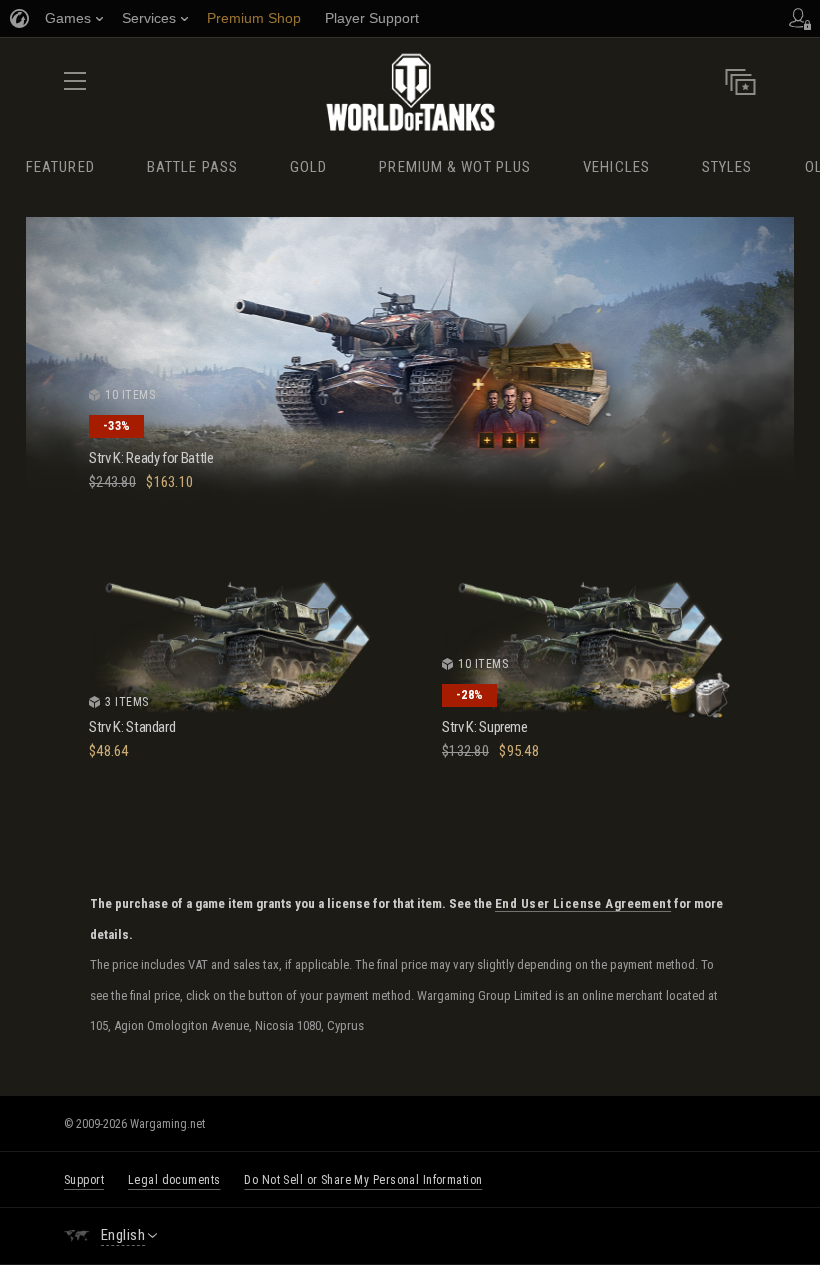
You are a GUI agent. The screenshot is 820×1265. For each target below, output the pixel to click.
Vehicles (616, 167)
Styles (727, 167)
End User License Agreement (583, 904)
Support (84, 1180)
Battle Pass (192, 167)
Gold (308, 167)
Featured (60, 167)
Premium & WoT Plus (455, 167)
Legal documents (174, 1180)
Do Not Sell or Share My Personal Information (363, 1180)
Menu (75, 87)
